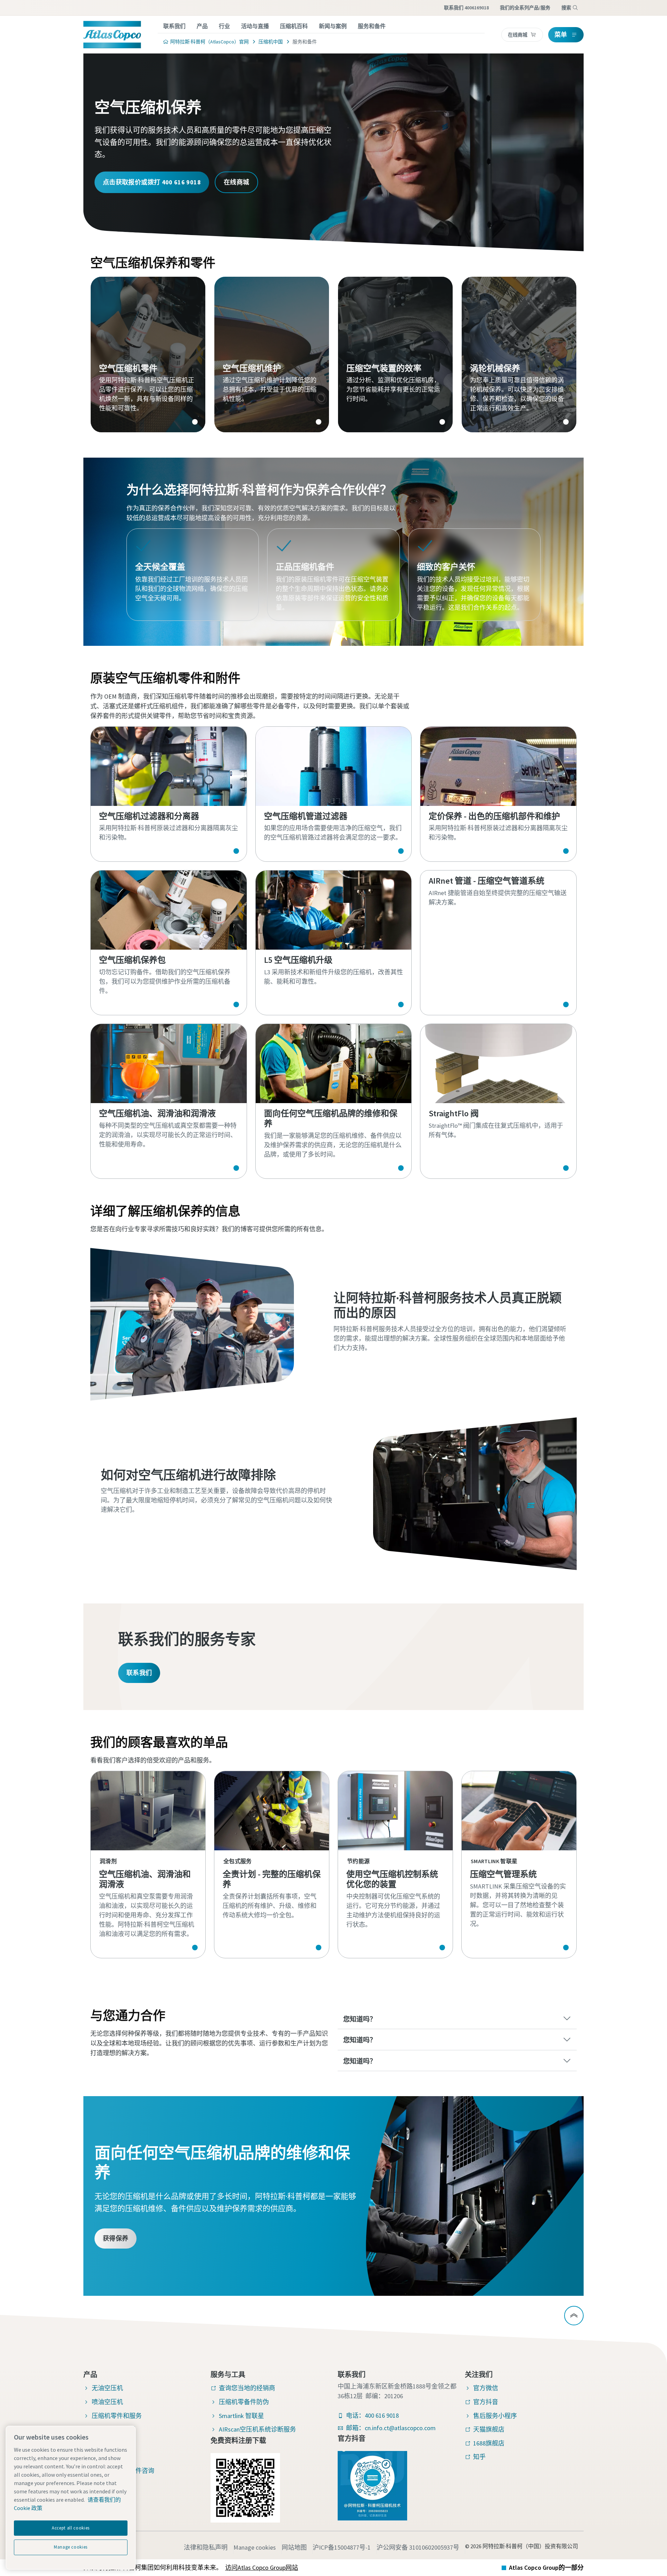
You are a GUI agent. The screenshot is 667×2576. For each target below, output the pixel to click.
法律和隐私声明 (206, 2547)
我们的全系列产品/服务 (525, 8)
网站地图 (294, 2547)
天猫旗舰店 (489, 2429)
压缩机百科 (294, 26)
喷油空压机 (107, 2402)
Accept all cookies (71, 2528)
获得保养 (116, 2238)
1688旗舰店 (489, 2443)
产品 (202, 26)
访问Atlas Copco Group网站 (262, 2567)
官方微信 (486, 2388)
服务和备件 (372, 26)
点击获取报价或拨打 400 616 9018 (152, 182)
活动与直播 (255, 26)
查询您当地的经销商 (247, 2388)
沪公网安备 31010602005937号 (418, 2547)
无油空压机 (107, 2388)
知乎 (479, 2457)
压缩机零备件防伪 (244, 2402)
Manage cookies (255, 2547)
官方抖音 (486, 2402)
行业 (224, 26)
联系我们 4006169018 (466, 8)
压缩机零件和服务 (117, 2416)
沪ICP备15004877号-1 (342, 2547)
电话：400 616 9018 (372, 2415)
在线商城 (236, 182)
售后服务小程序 (495, 2416)
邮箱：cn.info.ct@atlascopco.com (391, 2428)
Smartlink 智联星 (241, 2416)
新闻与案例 (333, 26)
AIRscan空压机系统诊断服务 (257, 2429)
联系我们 (174, 26)
